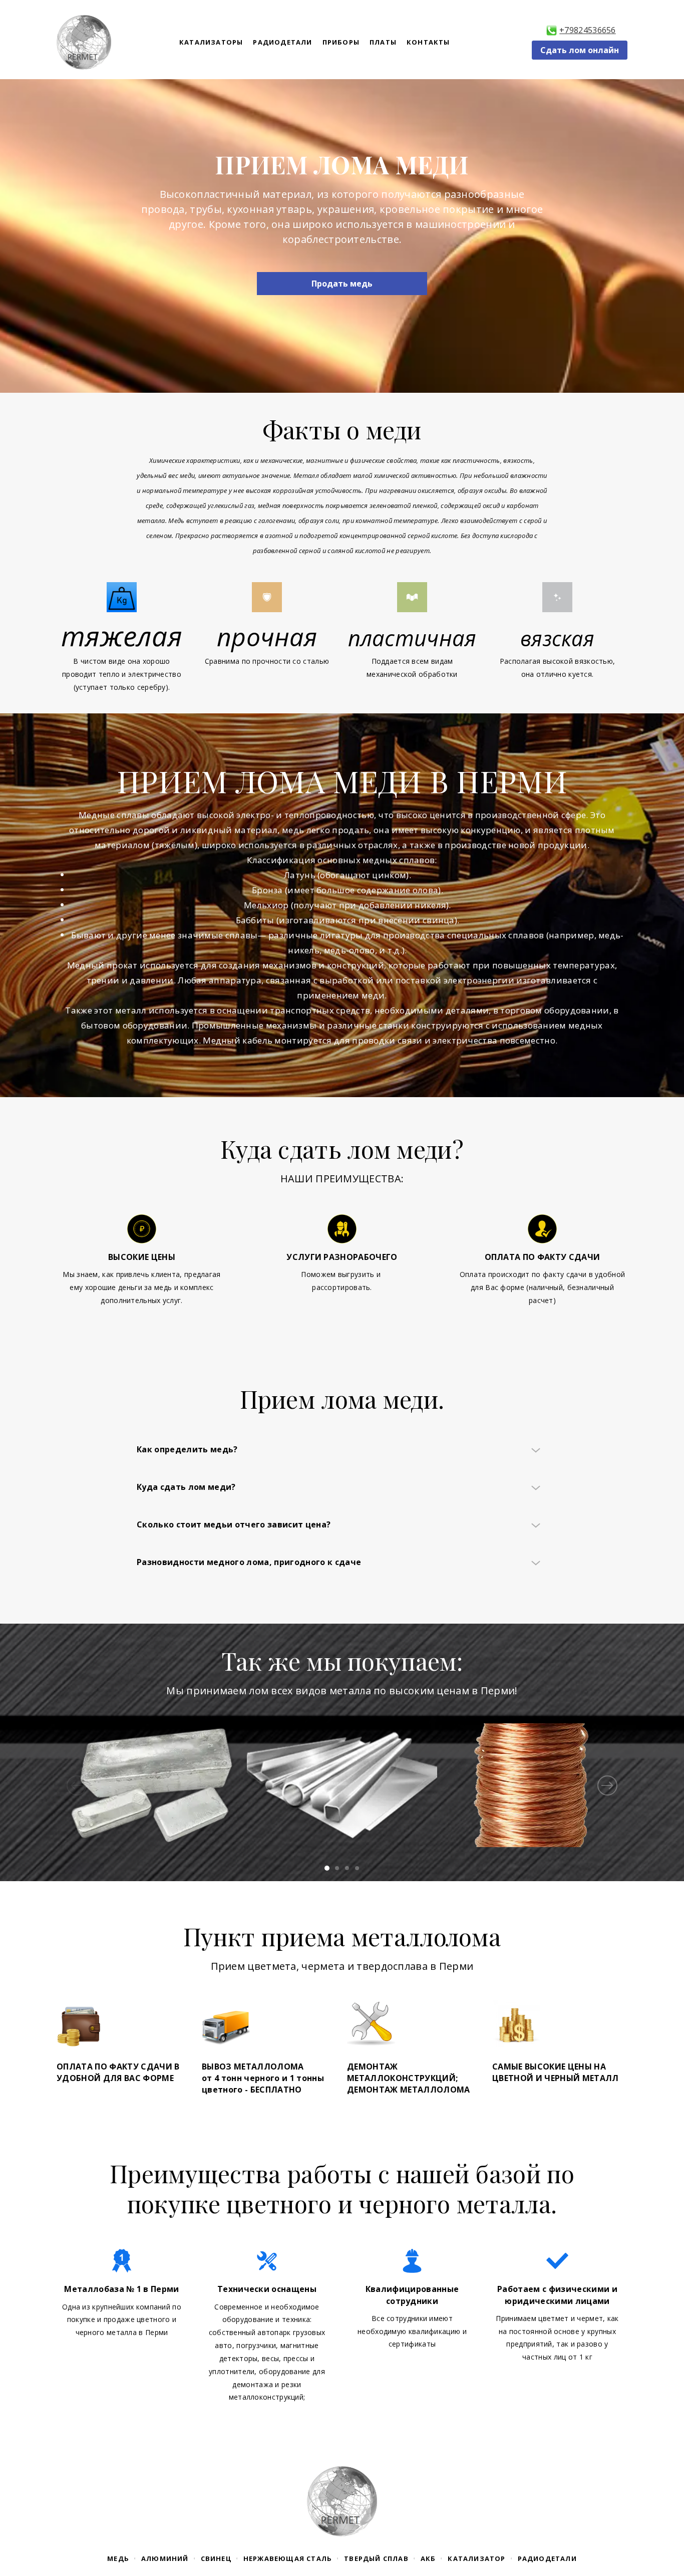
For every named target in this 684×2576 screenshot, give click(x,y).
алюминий (165, 2558)
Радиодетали (282, 42)
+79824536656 (588, 30)
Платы (383, 42)
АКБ (428, 2558)
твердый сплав (376, 2558)
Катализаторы (211, 42)
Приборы (341, 42)
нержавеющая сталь (288, 2558)
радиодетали (547, 2558)
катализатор (476, 2558)
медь (118, 2558)
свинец (216, 2558)
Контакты (428, 42)
